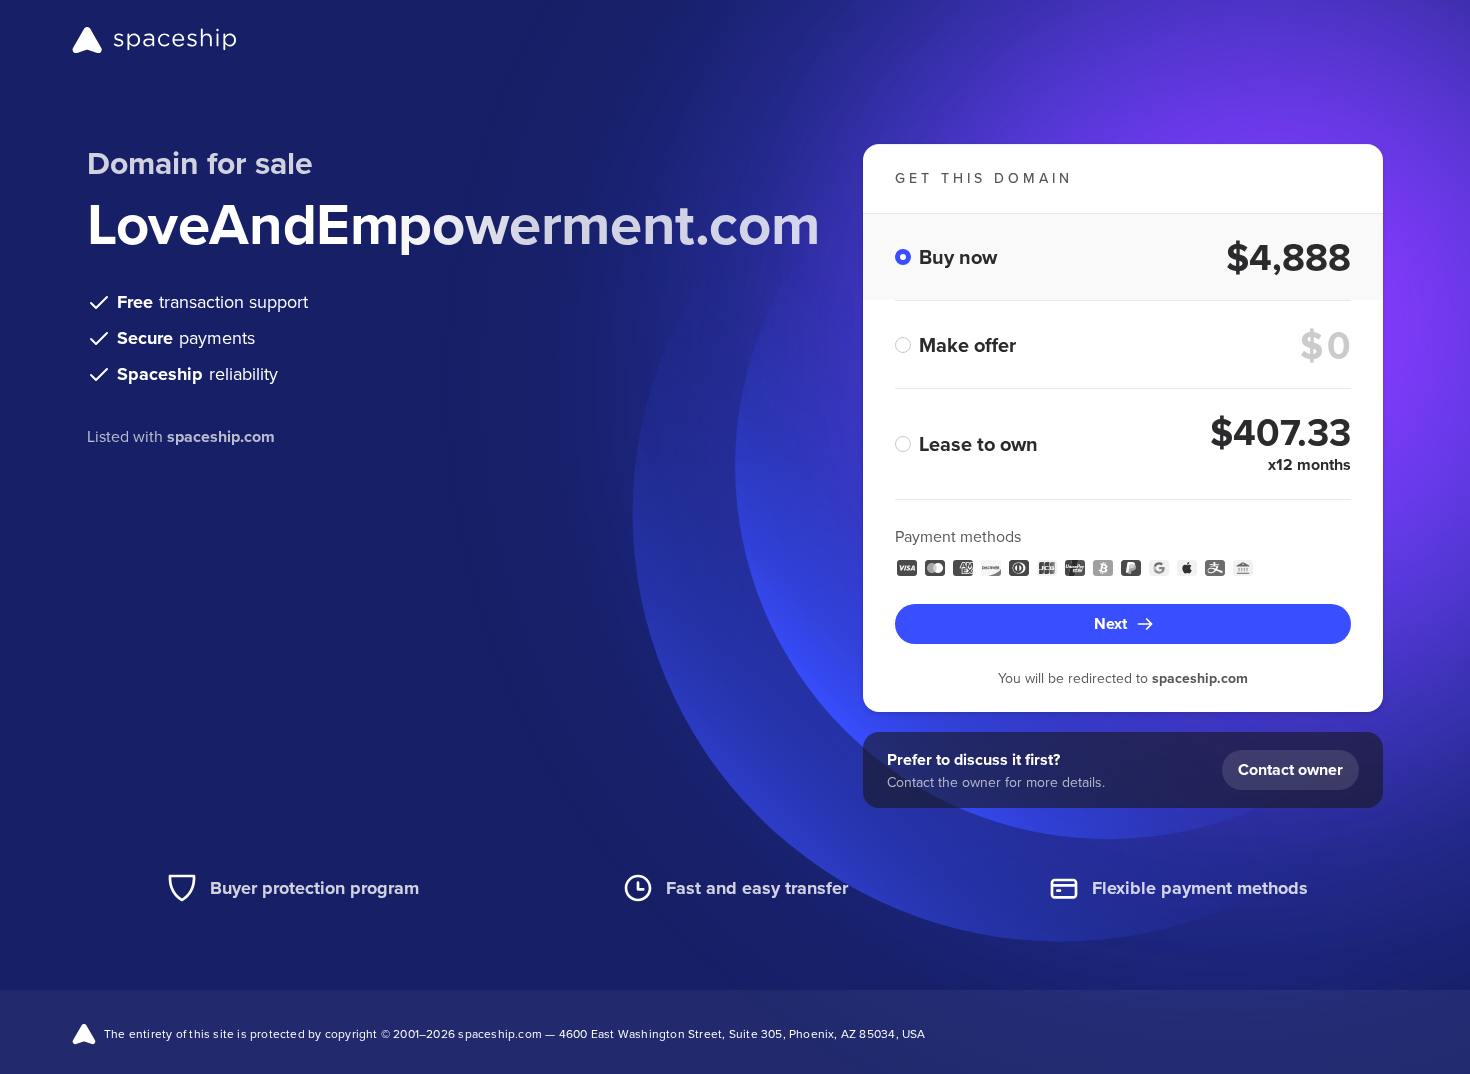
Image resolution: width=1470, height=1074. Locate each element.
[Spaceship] (154, 40)
